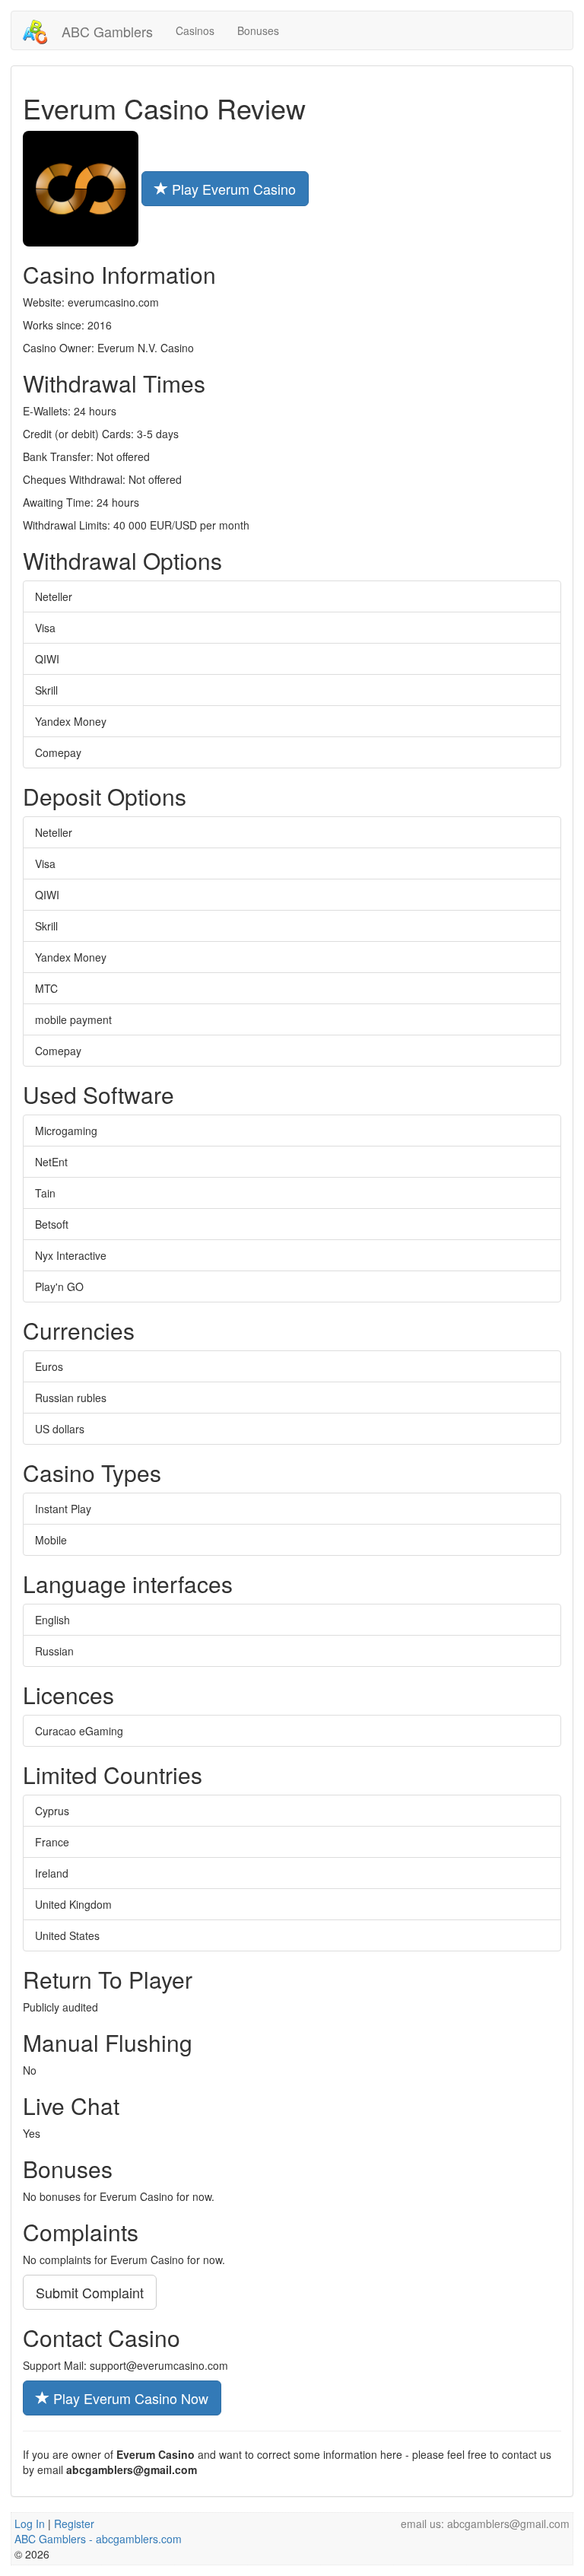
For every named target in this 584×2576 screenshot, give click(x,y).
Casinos (195, 30)
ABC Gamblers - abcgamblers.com (98, 2539)
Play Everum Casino (232, 189)
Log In (30, 2524)
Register (74, 2524)
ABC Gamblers (105, 31)
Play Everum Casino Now (129, 2398)
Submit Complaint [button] (90, 2292)
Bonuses (258, 30)
